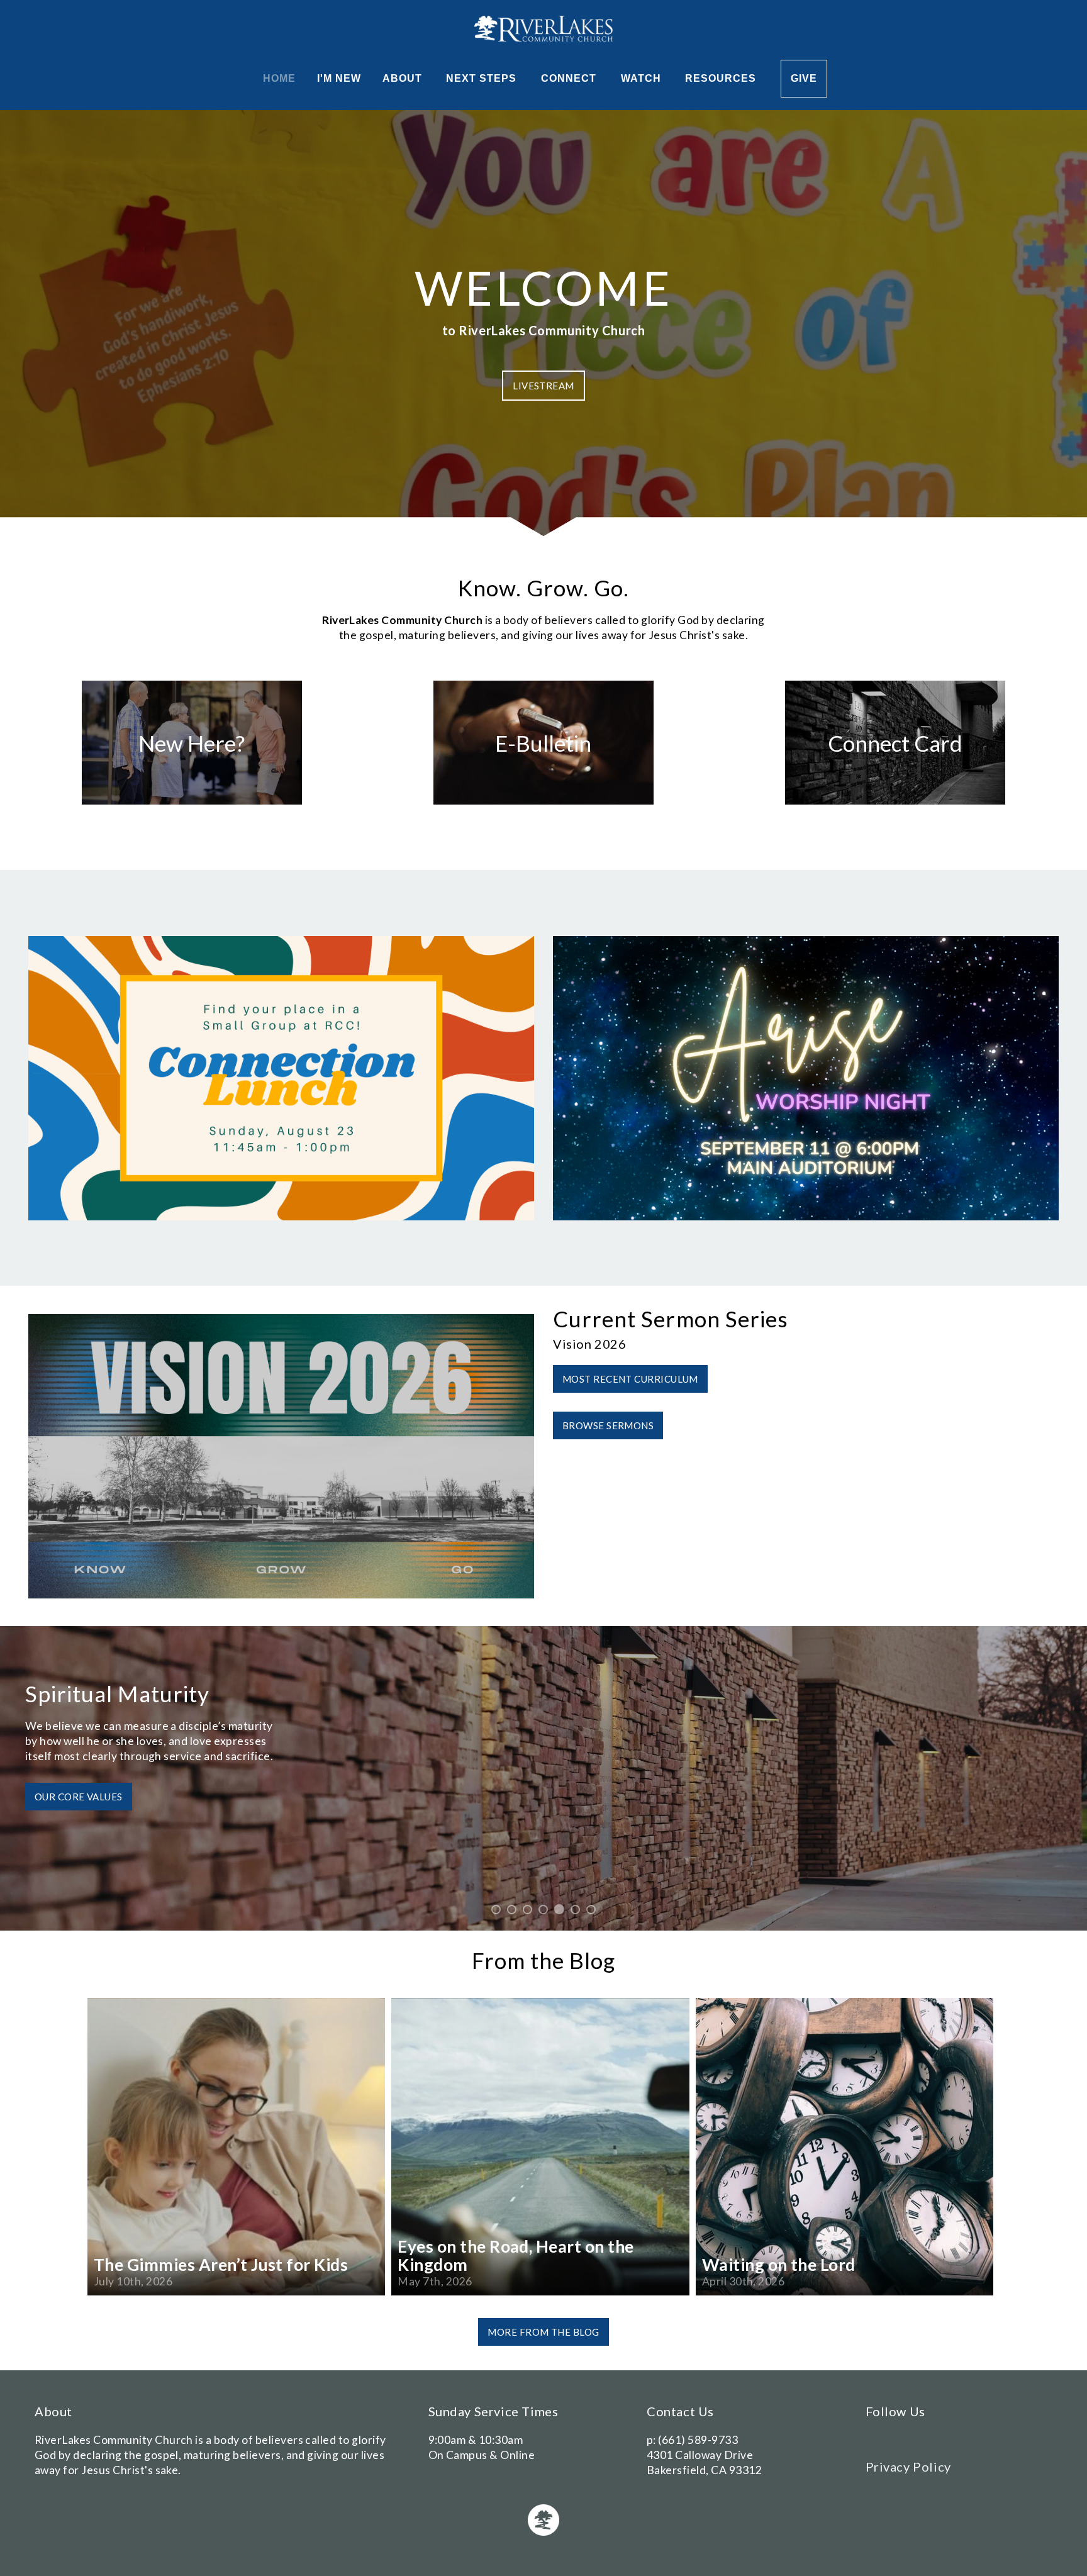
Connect (570, 78)
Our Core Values (79, 1797)
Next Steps (483, 78)
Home (279, 78)
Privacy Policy (908, 2467)
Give (804, 78)
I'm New (339, 78)
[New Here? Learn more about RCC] (192, 804)
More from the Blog (543, 2332)
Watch (643, 78)
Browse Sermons (608, 1425)
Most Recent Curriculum (630, 1379)
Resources (722, 78)
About (404, 78)
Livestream (543, 386)
